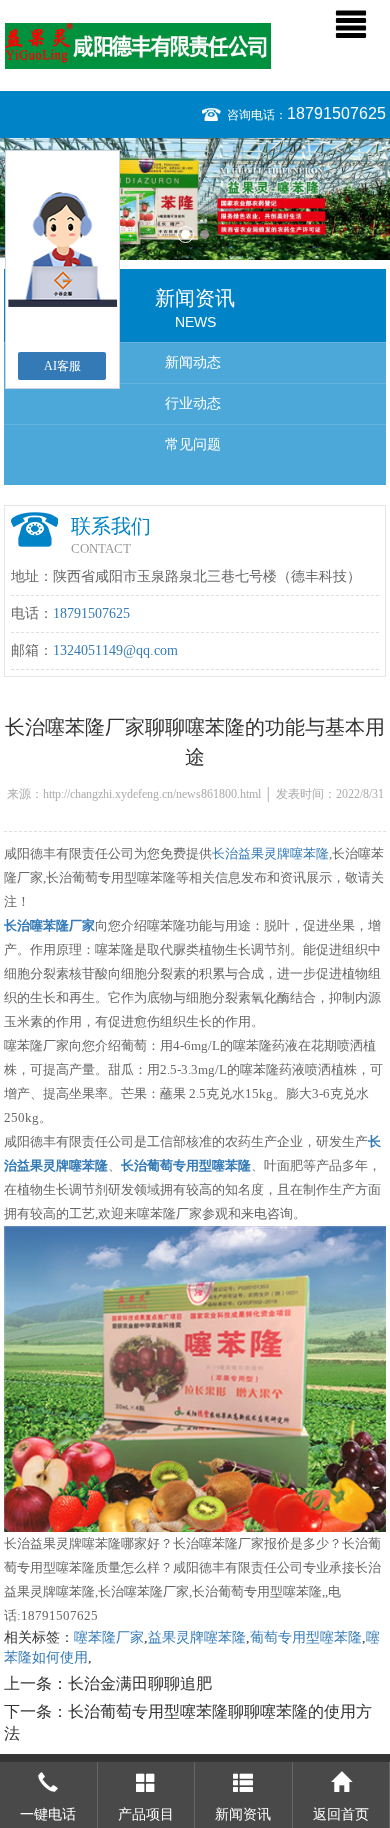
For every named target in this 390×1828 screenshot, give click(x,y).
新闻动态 (193, 362)
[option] (195, 199)
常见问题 (193, 444)
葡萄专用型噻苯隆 (306, 1637)
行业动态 (193, 403)
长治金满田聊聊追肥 (140, 1683)
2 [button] (204, 234)
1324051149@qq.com (115, 650)
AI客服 (62, 366)
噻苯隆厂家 (109, 1637)
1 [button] (185, 234)
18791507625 (336, 113)
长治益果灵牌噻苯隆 (270, 853)
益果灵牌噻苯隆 (197, 1637)
